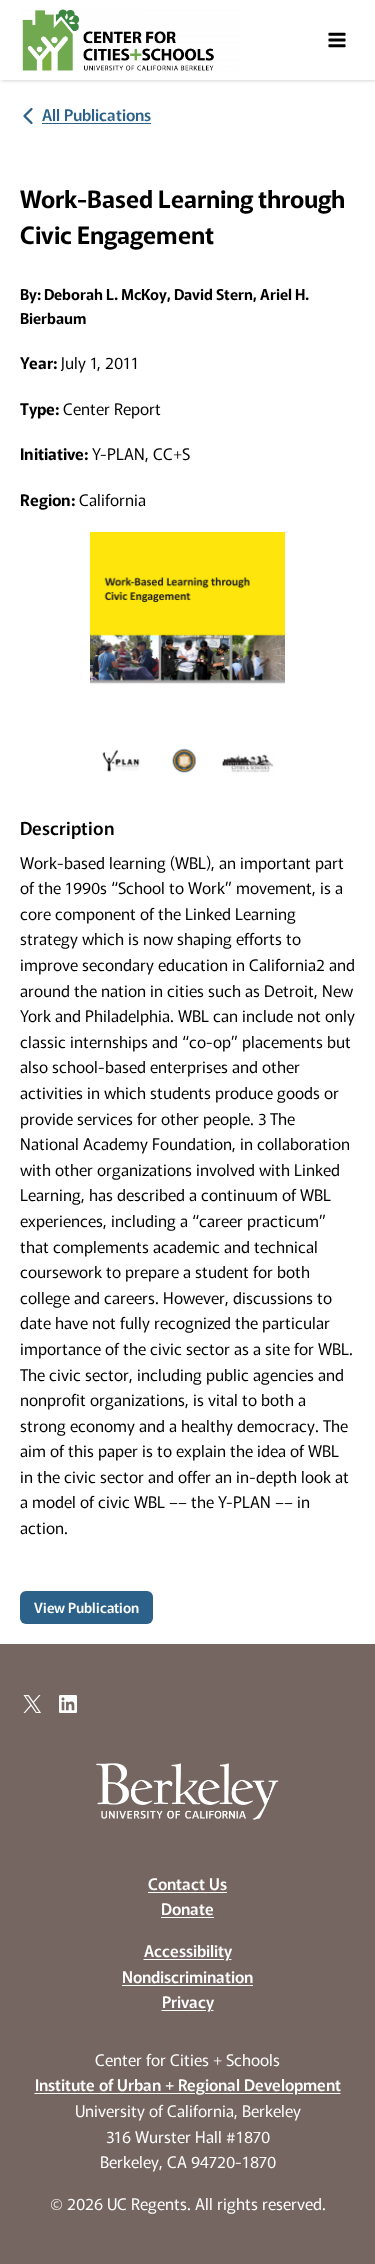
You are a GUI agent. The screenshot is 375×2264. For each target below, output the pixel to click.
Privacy (188, 2001)
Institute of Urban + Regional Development (188, 2084)
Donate (187, 1908)
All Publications (96, 114)
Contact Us (187, 1883)
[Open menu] (336, 39)
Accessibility (188, 1950)
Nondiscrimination (187, 1976)
